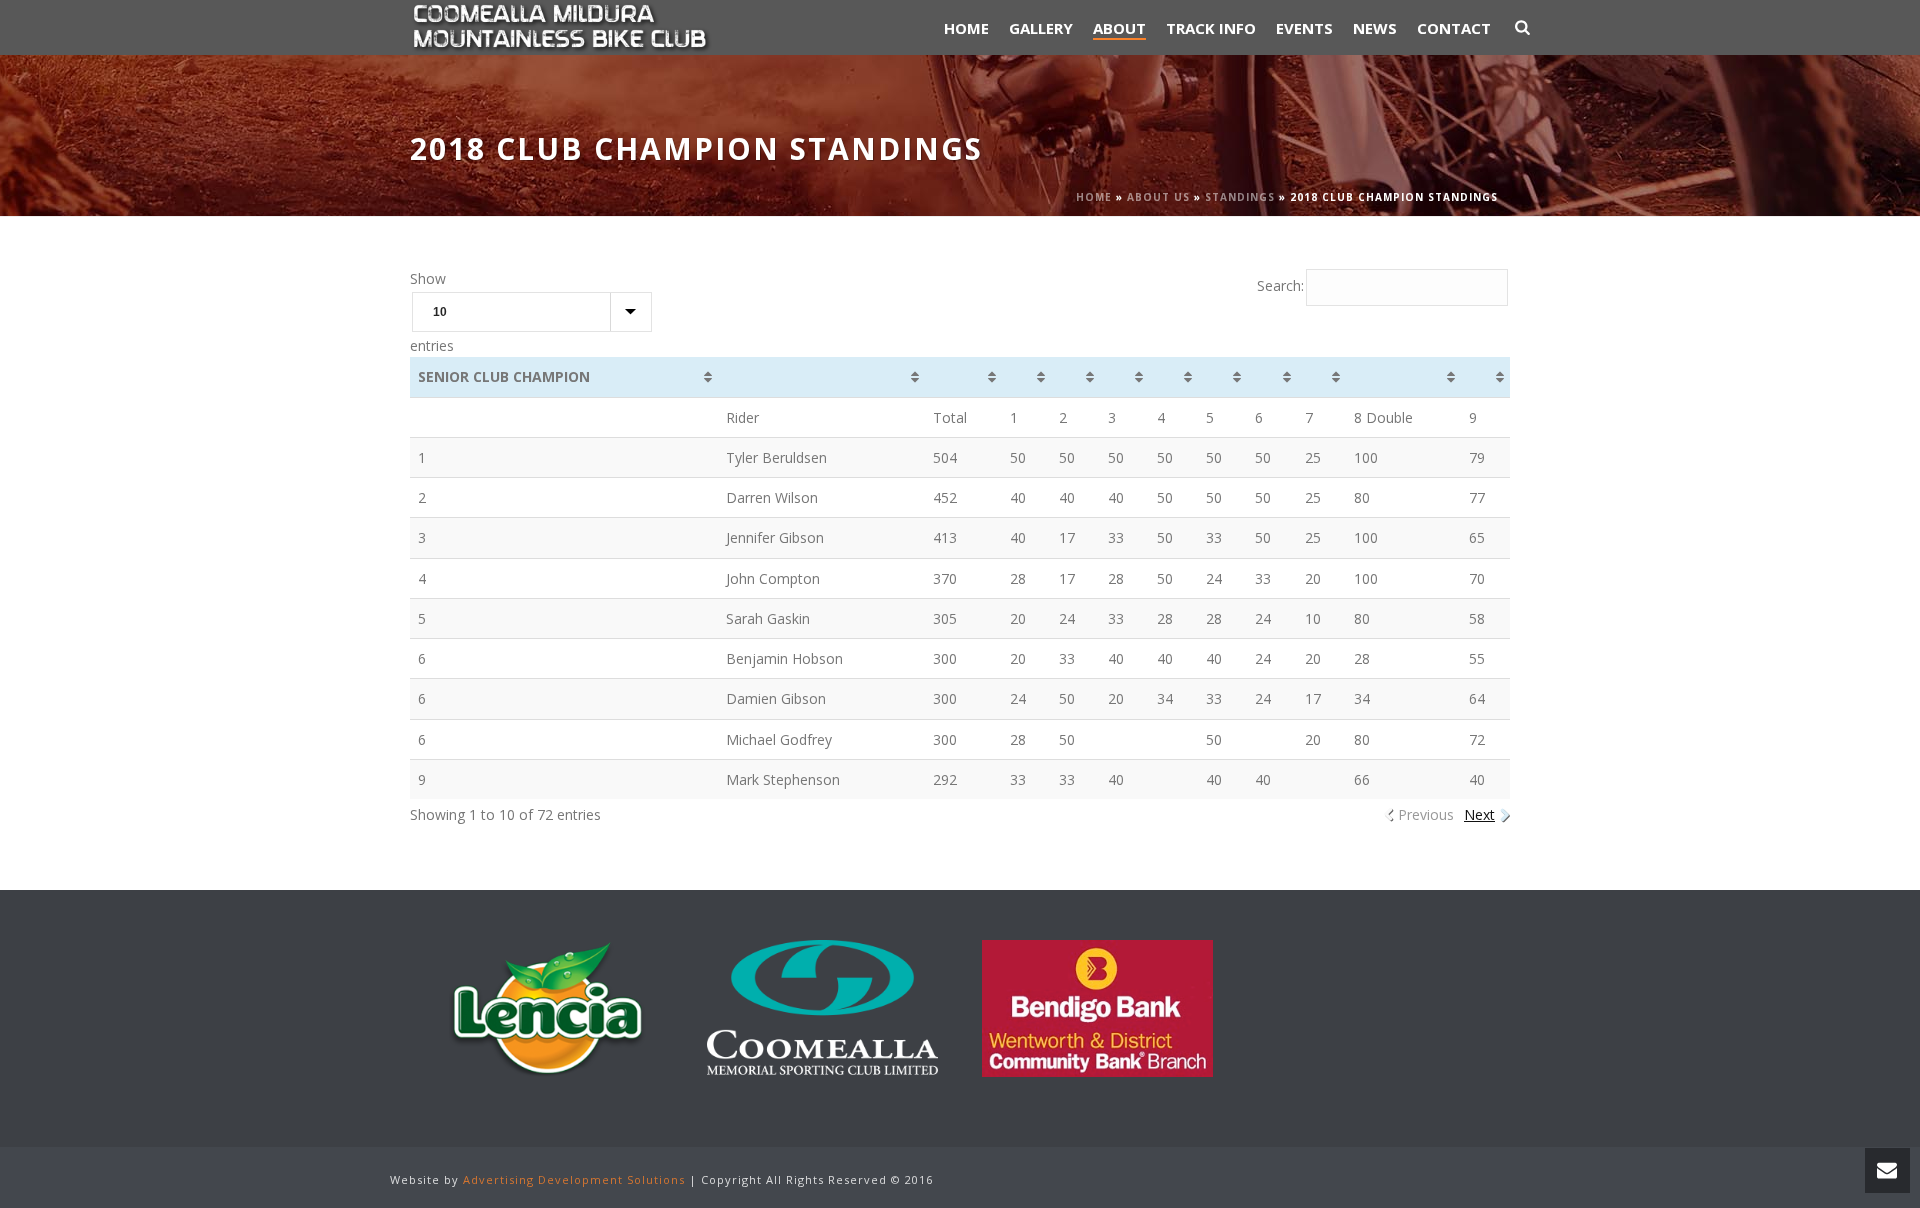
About (1119, 28)
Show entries (432, 312)
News (1375, 28)
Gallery (1041, 28)
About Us (1158, 197)
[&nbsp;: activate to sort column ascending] (821, 377)
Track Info (1211, 28)
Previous (1426, 814)
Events (1304, 28)
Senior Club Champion (504, 376)
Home (966, 28)
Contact (1454, 28)
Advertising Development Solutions (574, 1179)
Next (1479, 814)
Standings (1240, 197)
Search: (1280, 285)
